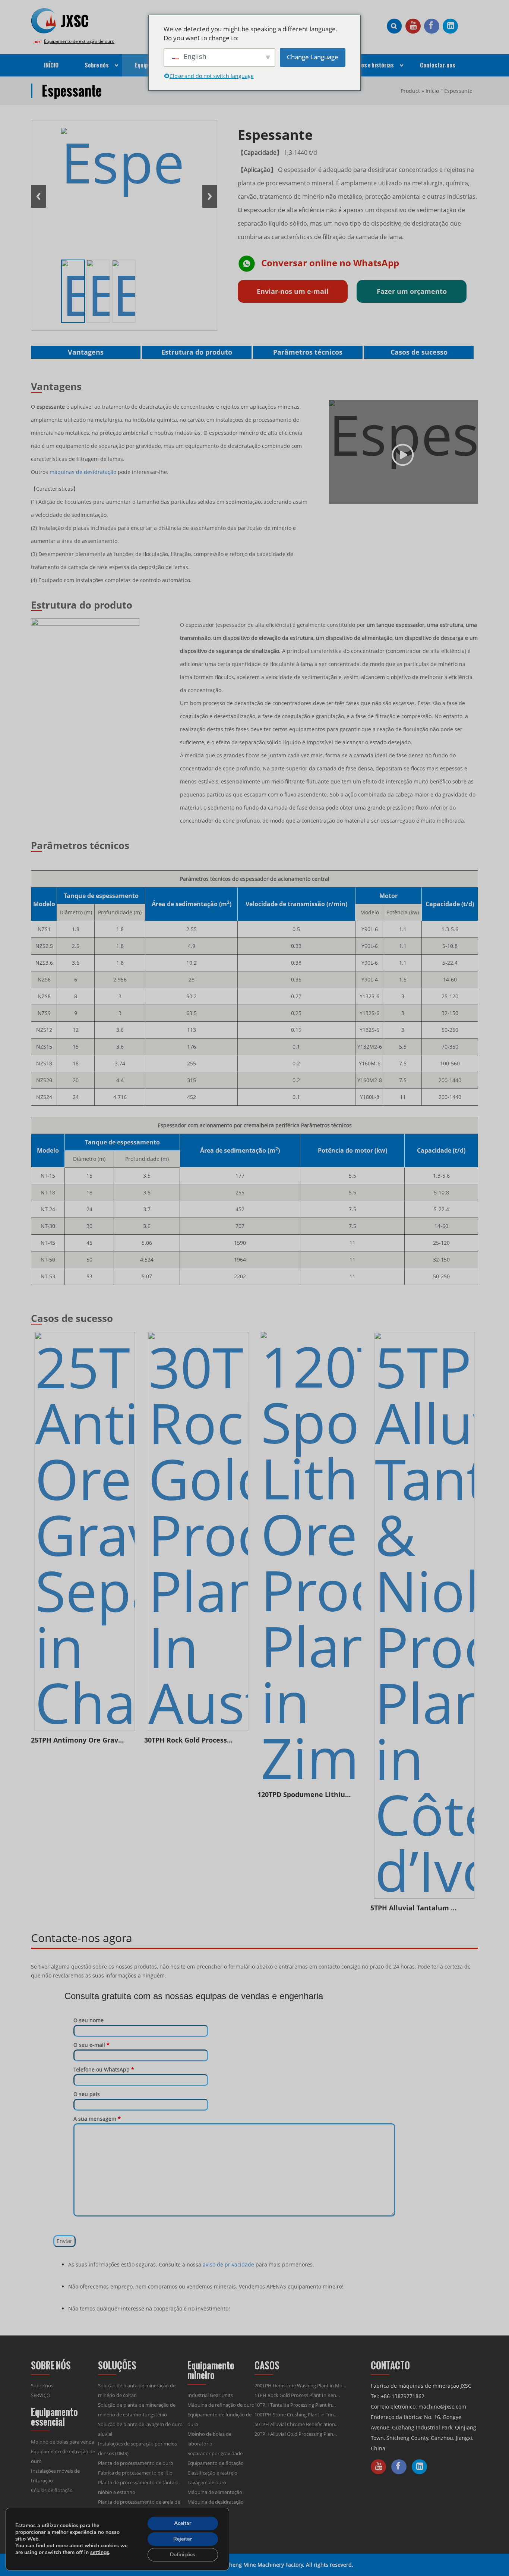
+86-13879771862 (403, 2396)
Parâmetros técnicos (308, 352)
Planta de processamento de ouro (136, 2463)
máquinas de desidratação (83, 472)
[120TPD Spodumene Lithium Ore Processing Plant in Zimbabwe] (311, 1559)
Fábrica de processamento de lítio (135, 2473)
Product (410, 91)
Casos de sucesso (419, 352)
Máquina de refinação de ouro (221, 2405)
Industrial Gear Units (210, 2395)
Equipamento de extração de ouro (79, 41)
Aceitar (183, 2523)
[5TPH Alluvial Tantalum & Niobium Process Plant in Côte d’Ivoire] (424, 1615)
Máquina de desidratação (216, 2502)
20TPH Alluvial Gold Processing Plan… (296, 2434)
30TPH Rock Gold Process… (188, 1740)
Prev (39, 196)
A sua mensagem (97, 2119)
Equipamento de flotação (216, 2463)
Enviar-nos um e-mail (293, 291)
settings (100, 2553)
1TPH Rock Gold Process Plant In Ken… (297, 2395)
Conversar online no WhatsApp (330, 263)
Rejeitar (183, 2539)
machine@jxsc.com (442, 2407)
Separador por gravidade (215, 2453)
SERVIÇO (41, 2395)
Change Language (313, 57)
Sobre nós (42, 2385)
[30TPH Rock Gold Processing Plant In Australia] (198, 1532)
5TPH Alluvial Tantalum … (413, 1908)
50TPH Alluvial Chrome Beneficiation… (297, 2424)
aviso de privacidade (228, 2264)
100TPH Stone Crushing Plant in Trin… (296, 2415)
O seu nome (88, 2020)
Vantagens (86, 352)
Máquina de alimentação (215, 2492)
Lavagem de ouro (207, 2482)
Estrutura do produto (197, 352)
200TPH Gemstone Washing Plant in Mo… (300, 2385)
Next (210, 196)
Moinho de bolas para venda (63, 2442)
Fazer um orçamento (412, 291)
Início (432, 91)
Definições (183, 2555)
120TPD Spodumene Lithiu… (304, 1794)
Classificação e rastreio (212, 2473)
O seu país (87, 2094)
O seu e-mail (91, 2045)
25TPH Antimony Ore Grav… (77, 1740)
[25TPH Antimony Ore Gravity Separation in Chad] (85, 1532)
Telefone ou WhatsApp (104, 2069)
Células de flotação (52, 2490)
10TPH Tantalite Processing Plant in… (295, 2405)
